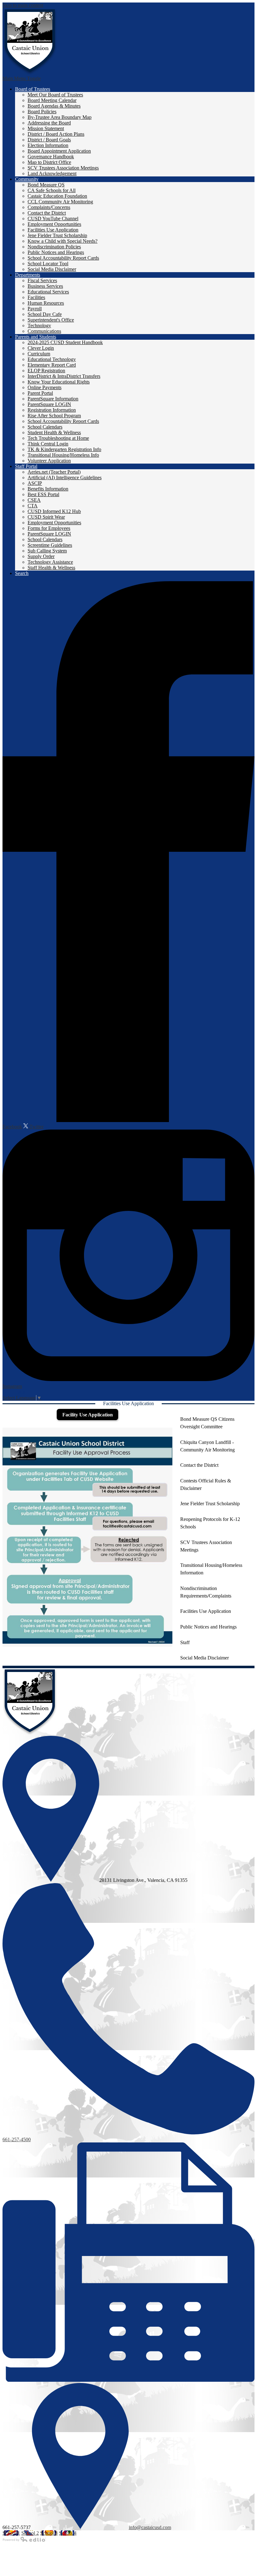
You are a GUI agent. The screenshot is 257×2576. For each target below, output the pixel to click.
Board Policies (42, 112)
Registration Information (52, 410)
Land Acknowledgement (52, 173)
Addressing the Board (49, 123)
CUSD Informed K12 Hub (54, 511)
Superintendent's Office (51, 320)
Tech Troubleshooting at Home (58, 438)
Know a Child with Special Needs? (63, 241)
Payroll (35, 309)
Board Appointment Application (59, 151)
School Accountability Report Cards (63, 258)
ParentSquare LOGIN (49, 404)
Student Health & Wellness (54, 432)
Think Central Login (48, 444)
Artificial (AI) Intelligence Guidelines (65, 478)
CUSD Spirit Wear (46, 517)
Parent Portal (40, 393)
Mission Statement (46, 128)
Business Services (45, 286)
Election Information (48, 145)
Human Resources (46, 303)
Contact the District (47, 213)
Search (22, 573)
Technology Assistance (50, 562)
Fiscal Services (42, 280)
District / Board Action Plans (56, 134)
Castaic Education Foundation (57, 196)
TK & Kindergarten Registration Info (64, 449)
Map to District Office (49, 162)
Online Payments (45, 387)
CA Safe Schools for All (52, 190)
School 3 (49, 2533)
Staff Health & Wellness (51, 568)
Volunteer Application (49, 461)
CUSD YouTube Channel (53, 218)
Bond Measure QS (46, 185)
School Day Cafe (45, 314)
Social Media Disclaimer (52, 269)
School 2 (30, 2533)
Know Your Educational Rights (59, 382)
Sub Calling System (47, 551)
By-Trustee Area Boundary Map (60, 117)
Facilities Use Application (53, 230)
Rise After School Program (54, 416)
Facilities (36, 297)
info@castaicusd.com (150, 2527)
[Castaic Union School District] (30, 42)
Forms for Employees (49, 528)
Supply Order (41, 556)
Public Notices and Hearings (56, 252)
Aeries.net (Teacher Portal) (54, 472)
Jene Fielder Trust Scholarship (57, 235)
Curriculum (39, 354)
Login (14, 1392)
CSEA (34, 500)
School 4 (68, 2533)
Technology (39, 325)
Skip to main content (23, 5)
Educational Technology (52, 359)
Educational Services (48, 292)
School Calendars (45, 427)
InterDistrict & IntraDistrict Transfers (64, 376)
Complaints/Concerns (49, 207)
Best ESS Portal (43, 494)
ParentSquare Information (53, 399)
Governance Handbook (51, 157)
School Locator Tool (48, 264)
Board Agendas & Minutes (54, 106)
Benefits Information (48, 489)
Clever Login (41, 348)
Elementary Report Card (52, 365)
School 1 (11, 2533)
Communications (44, 331)
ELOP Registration (46, 371)
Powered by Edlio (24, 2539)
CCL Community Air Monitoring (60, 202)
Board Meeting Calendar (52, 100)
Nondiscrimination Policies (54, 247)
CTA (33, 506)
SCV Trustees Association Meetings (63, 168)
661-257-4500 (17, 2139)
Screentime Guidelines (50, 545)
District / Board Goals (49, 140)
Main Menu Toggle (22, 78)
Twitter (36, 1127)
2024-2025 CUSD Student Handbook (65, 342)
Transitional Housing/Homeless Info (63, 455)
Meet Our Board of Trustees (55, 95)
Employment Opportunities (54, 224)
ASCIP (35, 483)
